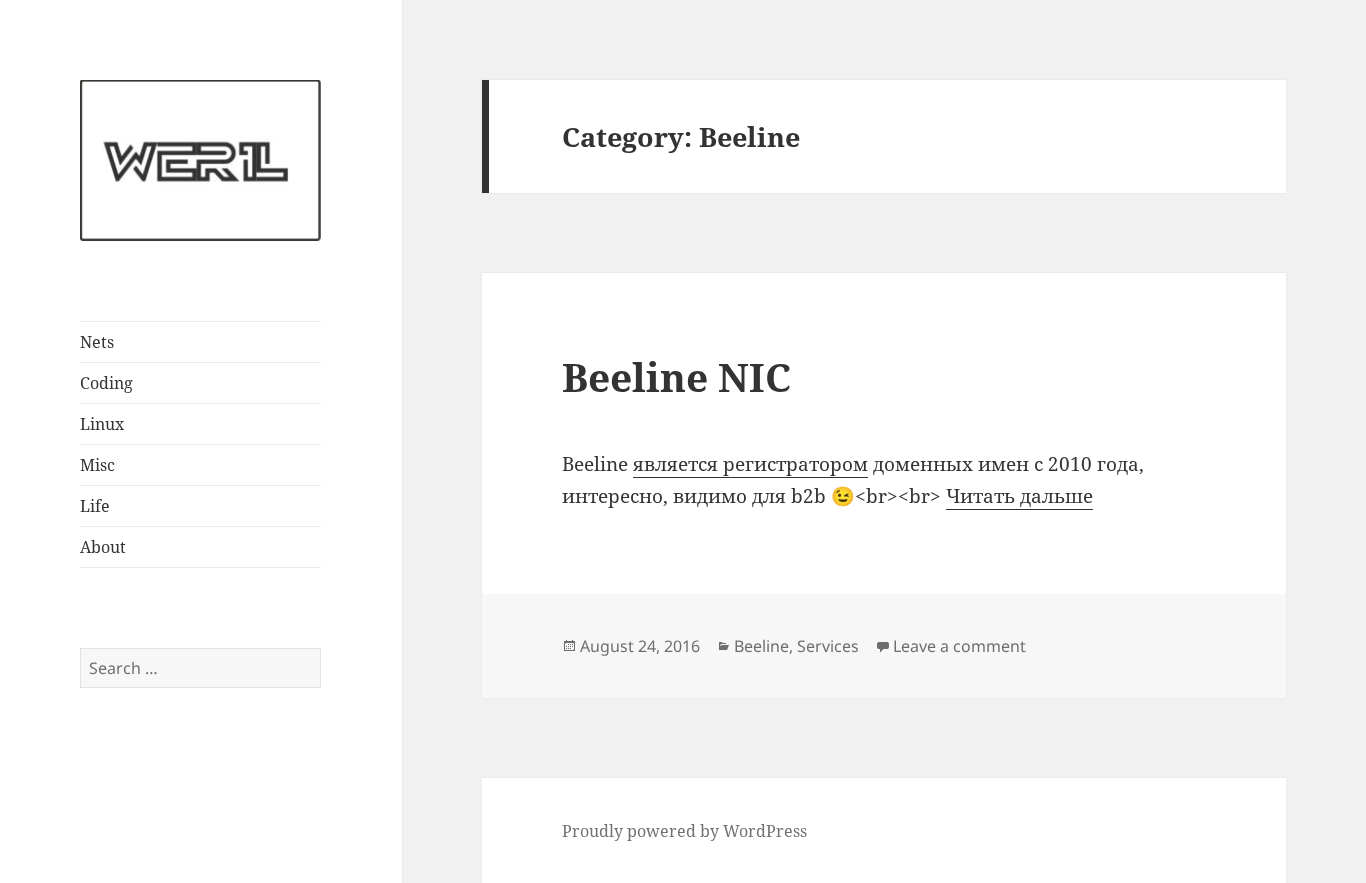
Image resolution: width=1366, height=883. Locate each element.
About (103, 547)
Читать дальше (1019, 496)
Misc (97, 465)
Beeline (761, 646)
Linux (102, 424)
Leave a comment (959, 646)
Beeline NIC (676, 376)
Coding (106, 383)
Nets (97, 342)
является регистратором (750, 464)
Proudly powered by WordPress (684, 831)
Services (828, 646)
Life (95, 506)
